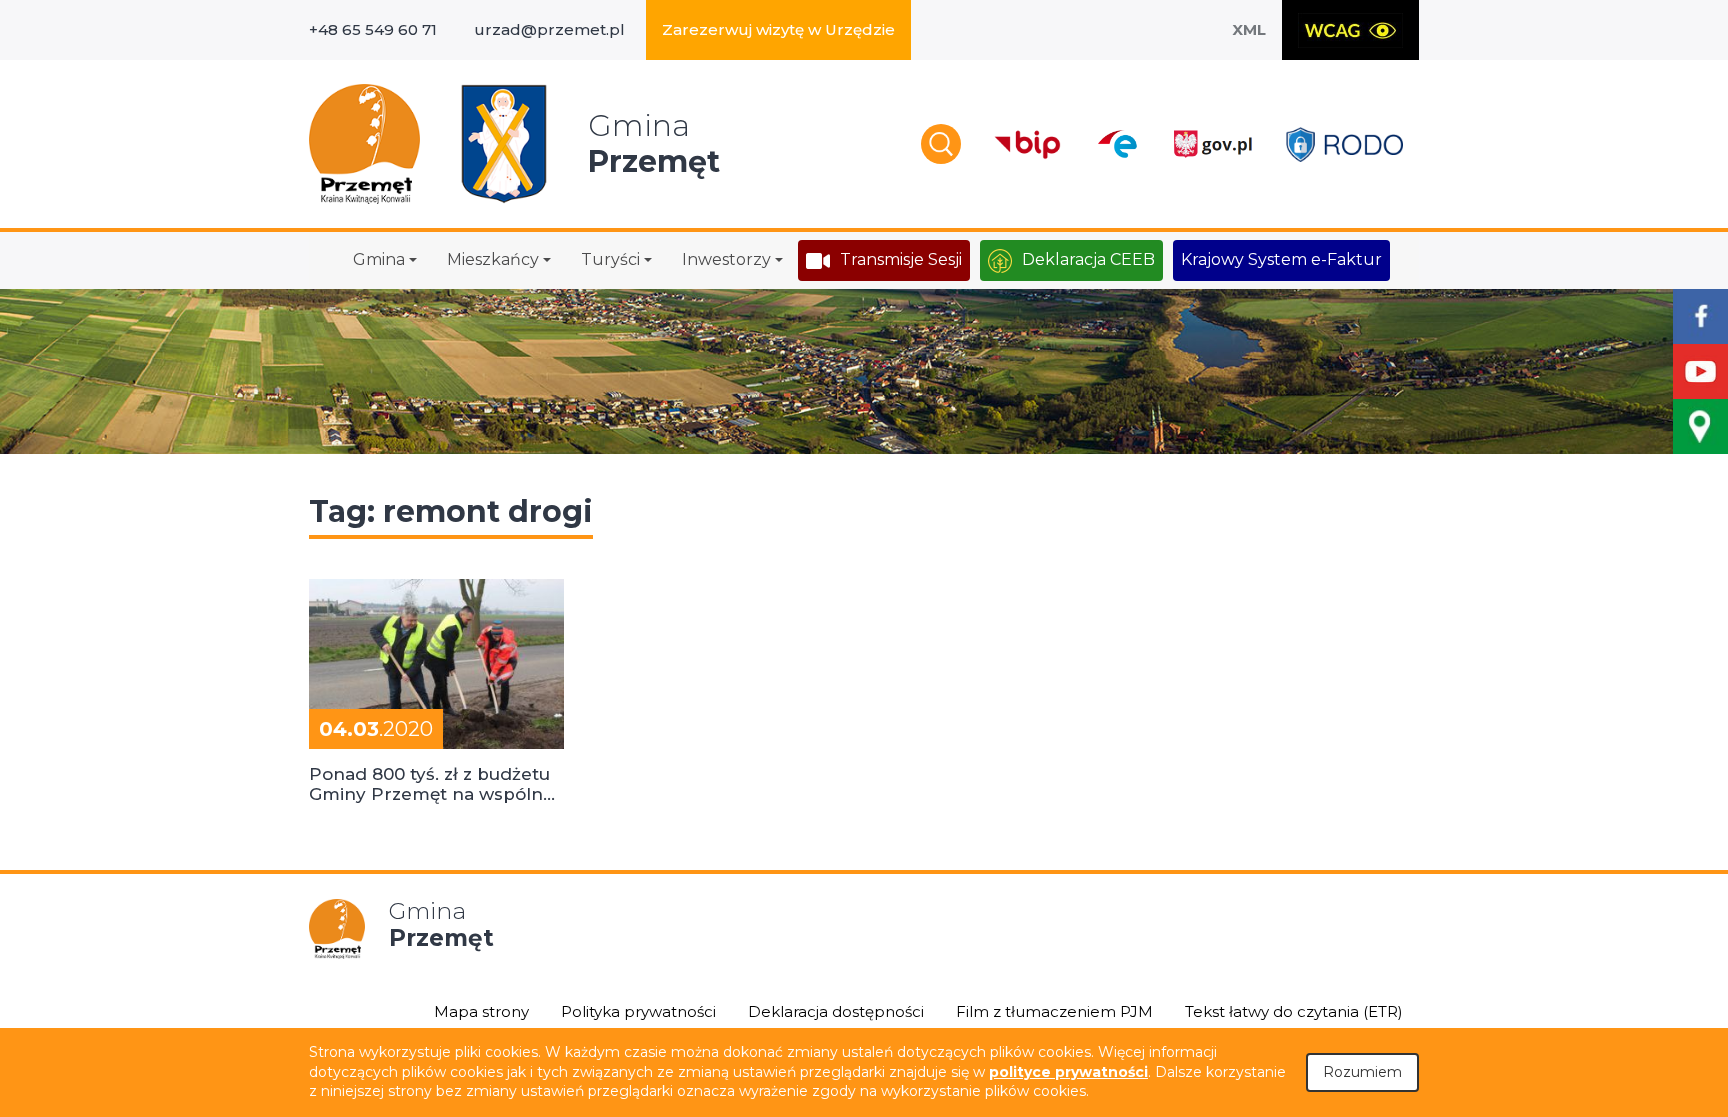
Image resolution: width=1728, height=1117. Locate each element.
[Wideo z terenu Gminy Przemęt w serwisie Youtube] (1700, 371)
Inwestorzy (726, 259)
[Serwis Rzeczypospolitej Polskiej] (1212, 144)
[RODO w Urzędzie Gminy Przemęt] (1344, 144)
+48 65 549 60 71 (373, 29)
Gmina (379, 259)
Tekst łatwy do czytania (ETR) (1294, 1011)
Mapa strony (481, 1011)
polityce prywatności (1068, 1072)
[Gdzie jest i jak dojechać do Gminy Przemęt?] (1700, 426)
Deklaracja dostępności (836, 1011)
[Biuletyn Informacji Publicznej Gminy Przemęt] (1028, 144)
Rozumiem (1362, 1072)
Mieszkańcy (493, 259)
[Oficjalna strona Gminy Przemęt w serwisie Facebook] (1700, 316)
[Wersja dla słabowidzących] (1350, 30)
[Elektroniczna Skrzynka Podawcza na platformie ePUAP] (1116, 144)
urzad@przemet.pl (549, 29)
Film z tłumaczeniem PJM (1054, 1011)
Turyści (610, 259)
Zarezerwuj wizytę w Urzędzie (778, 29)
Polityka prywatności (638, 1011)
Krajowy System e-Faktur (1281, 259)
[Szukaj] (941, 144)
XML (1249, 29)
